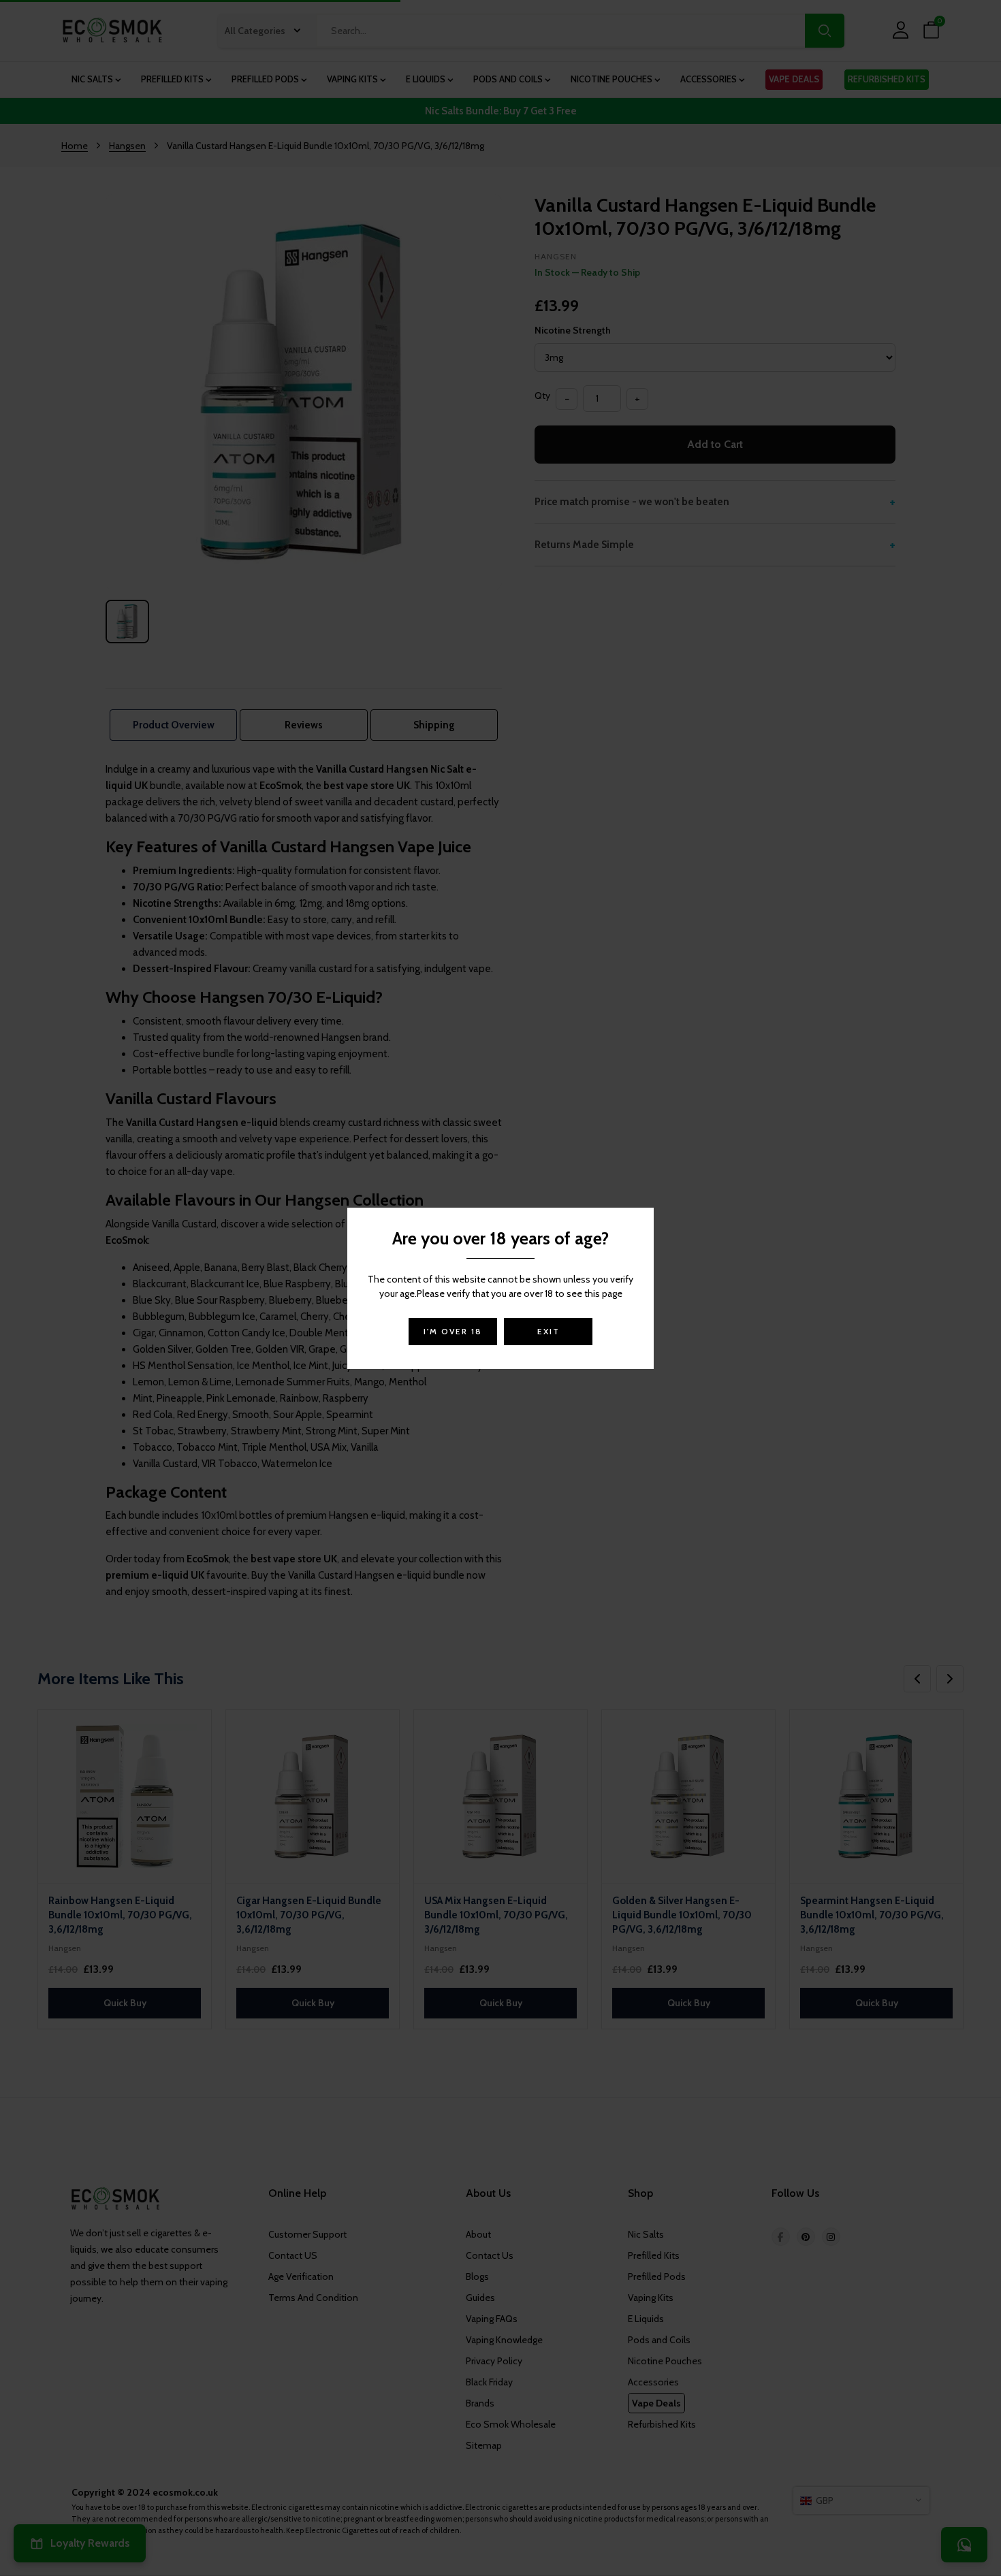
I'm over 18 (453, 1331)
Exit (549, 1331)
